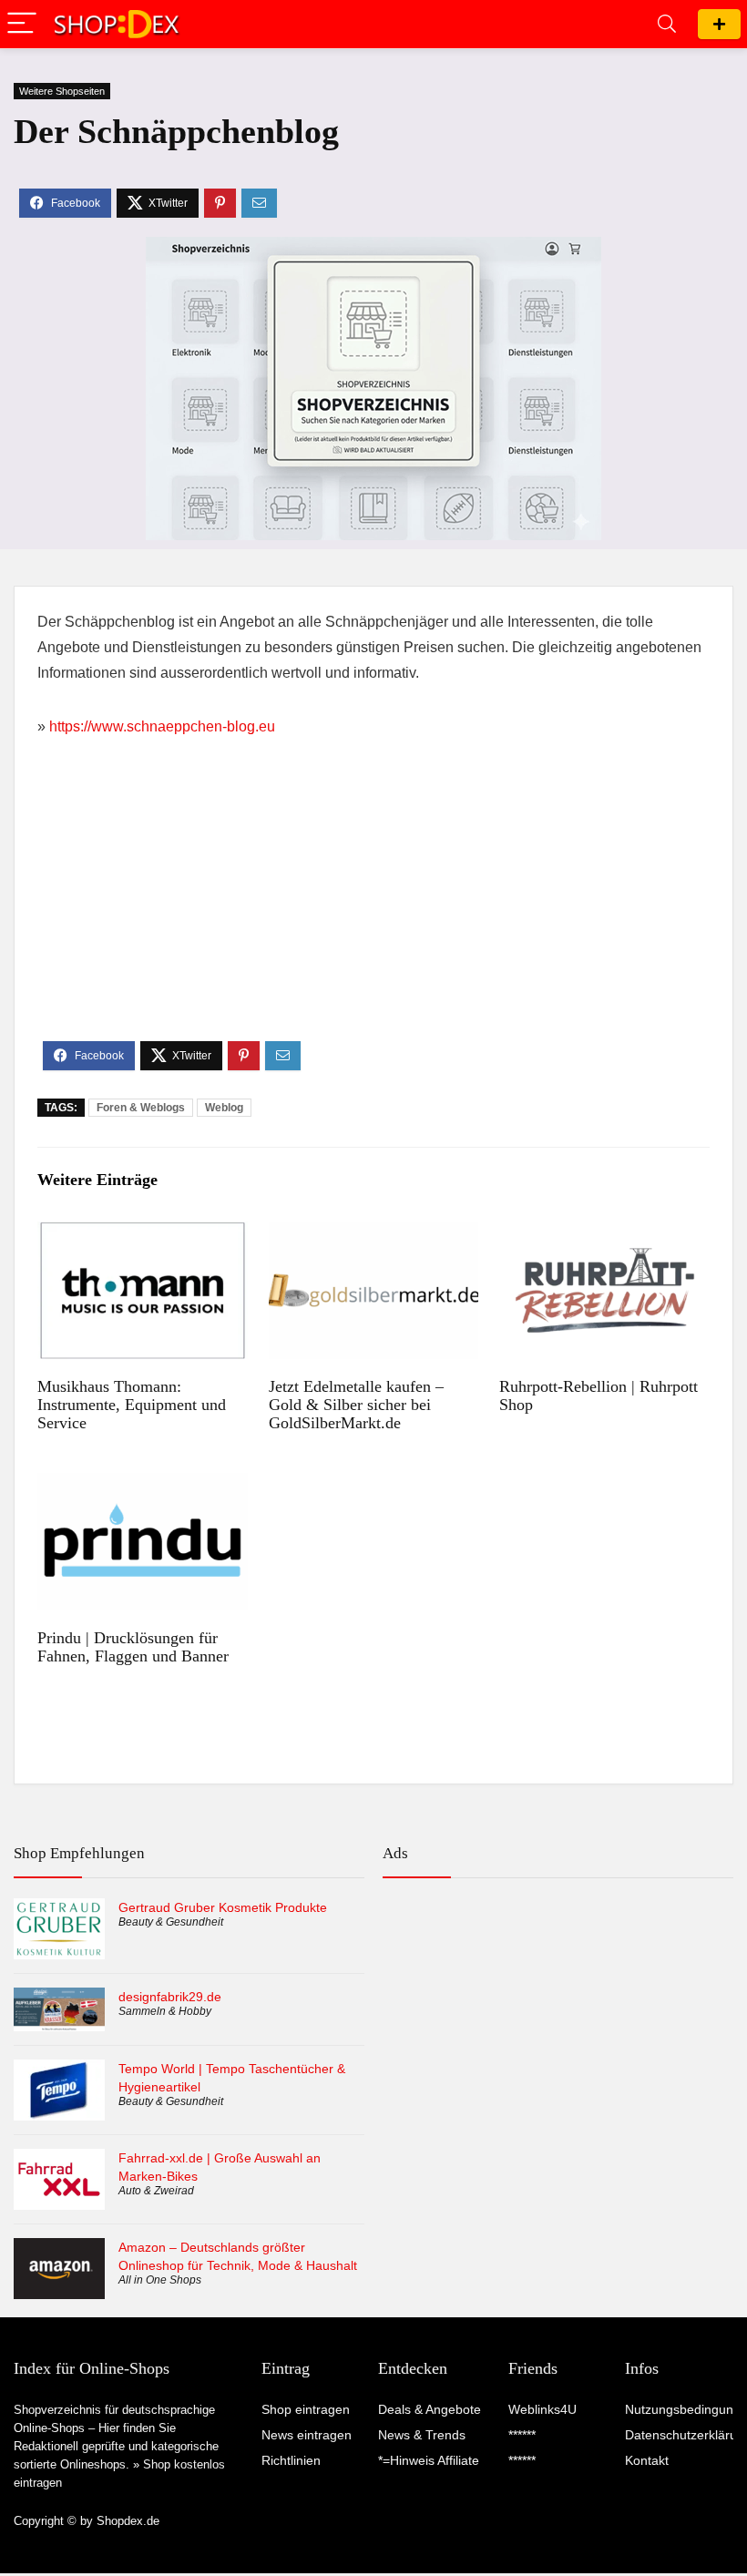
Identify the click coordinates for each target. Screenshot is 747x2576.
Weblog (224, 1108)
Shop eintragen (719, 24)
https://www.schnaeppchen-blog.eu (162, 726)
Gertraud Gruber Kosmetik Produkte (223, 1907)
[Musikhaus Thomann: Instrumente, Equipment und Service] (143, 1234)
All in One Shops (160, 2280)
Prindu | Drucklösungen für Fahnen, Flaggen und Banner (133, 1647)
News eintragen (307, 2435)
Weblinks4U (542, 2409)
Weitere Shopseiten (62, 91)
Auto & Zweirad (156, 2191)
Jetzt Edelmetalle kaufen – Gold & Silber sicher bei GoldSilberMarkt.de (356, 1405)
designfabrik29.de (170, 1997)
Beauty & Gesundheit (171, 1922)
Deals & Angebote (430, 2409)
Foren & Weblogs (141, 1108)
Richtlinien (291, 2460)
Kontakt (647, 2460)
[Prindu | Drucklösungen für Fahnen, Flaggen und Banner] (143, 1485)
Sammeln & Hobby (165, 2011)
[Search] (667, 24)
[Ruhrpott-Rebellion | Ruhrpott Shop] (604, 1234)
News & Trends (422, 2435)
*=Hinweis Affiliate (429, 2460)
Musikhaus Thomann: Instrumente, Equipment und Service (132, 1405)
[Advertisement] (373, 905)
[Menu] (22, 24)
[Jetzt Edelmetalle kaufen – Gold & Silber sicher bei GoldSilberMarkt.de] (374, 1234)
